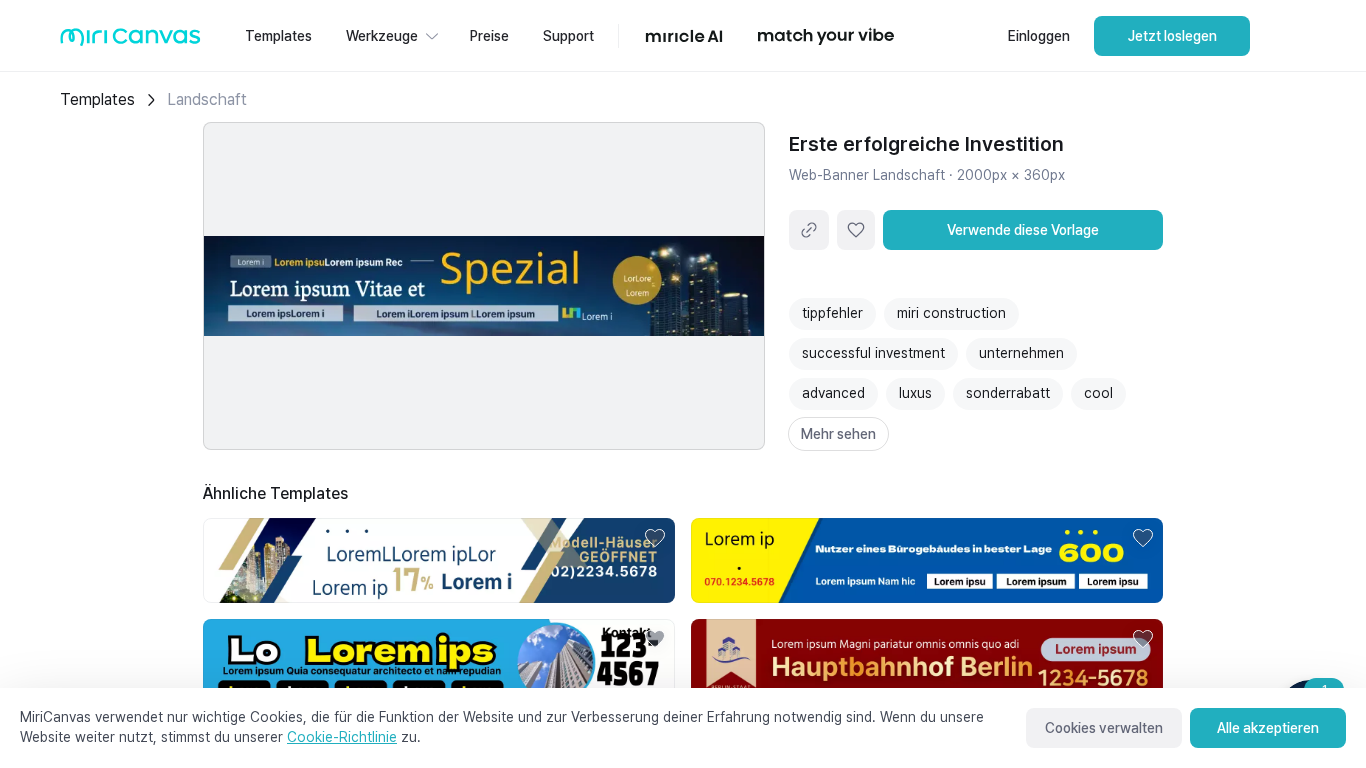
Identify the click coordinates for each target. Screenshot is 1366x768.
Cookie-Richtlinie (342, 737)
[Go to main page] (130, 41)
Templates (97, 99)
